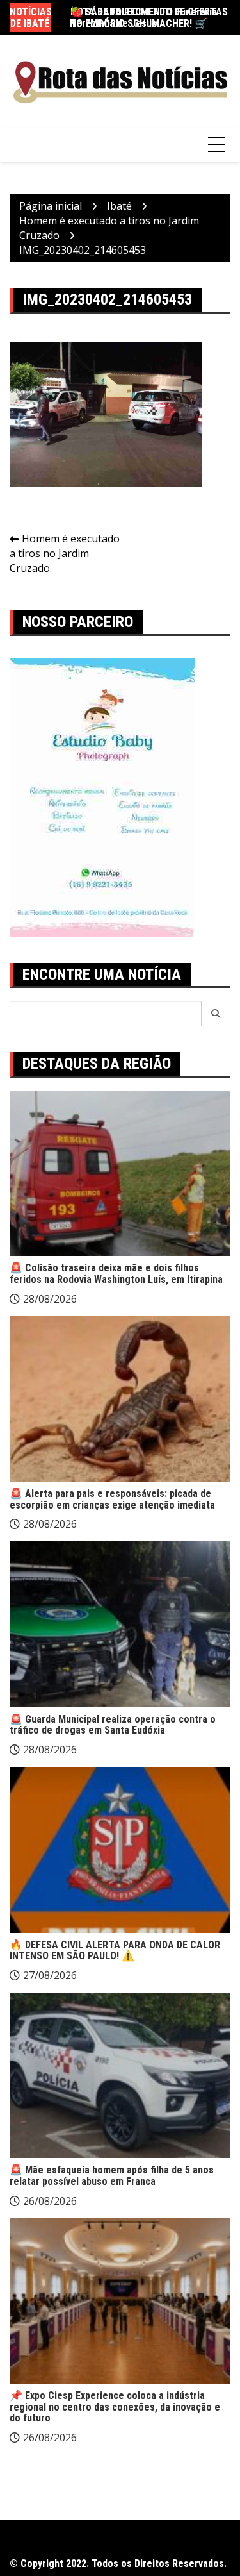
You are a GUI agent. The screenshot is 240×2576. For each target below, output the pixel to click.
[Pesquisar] (216, 1014)
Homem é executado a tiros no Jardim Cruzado (65, 553)
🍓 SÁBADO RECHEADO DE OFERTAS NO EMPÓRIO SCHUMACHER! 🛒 (149, 18)
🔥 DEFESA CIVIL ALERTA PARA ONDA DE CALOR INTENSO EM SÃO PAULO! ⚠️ (115, 1951)
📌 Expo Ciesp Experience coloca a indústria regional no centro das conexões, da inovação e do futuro (115, 2407)
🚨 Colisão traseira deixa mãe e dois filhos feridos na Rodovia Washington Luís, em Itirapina (116, 1274)
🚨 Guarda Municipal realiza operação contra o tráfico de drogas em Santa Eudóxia (113, 1725)
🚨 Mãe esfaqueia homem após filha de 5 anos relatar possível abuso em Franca (112, 2176)
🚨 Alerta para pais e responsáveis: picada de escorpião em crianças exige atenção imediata (112, 1499)
